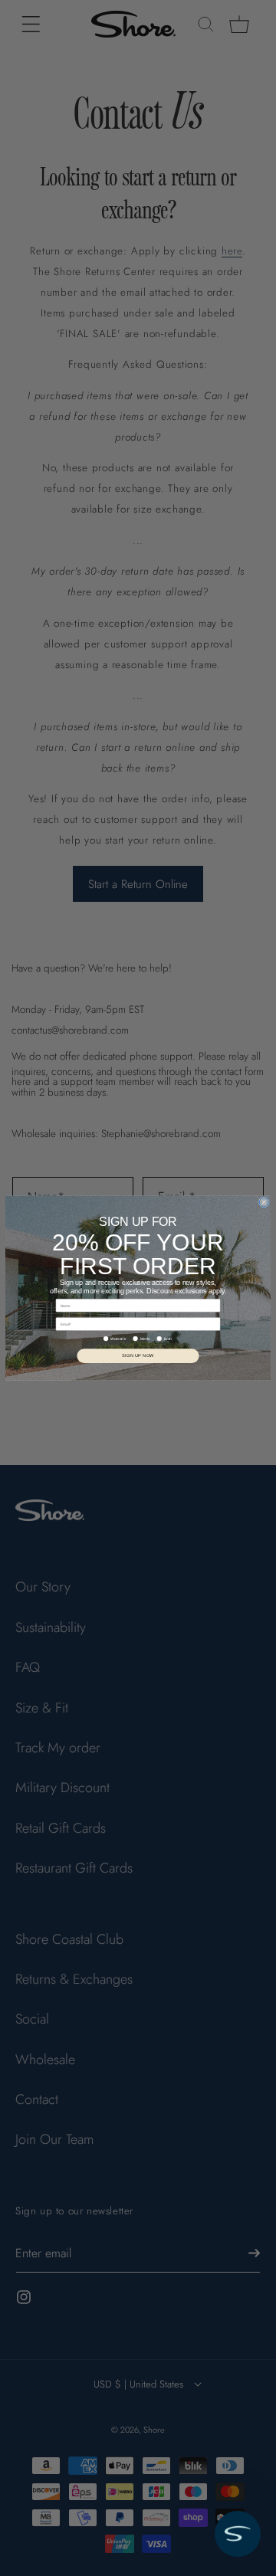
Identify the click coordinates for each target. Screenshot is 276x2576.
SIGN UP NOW (138, 1355)
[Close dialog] (264, 1202)
